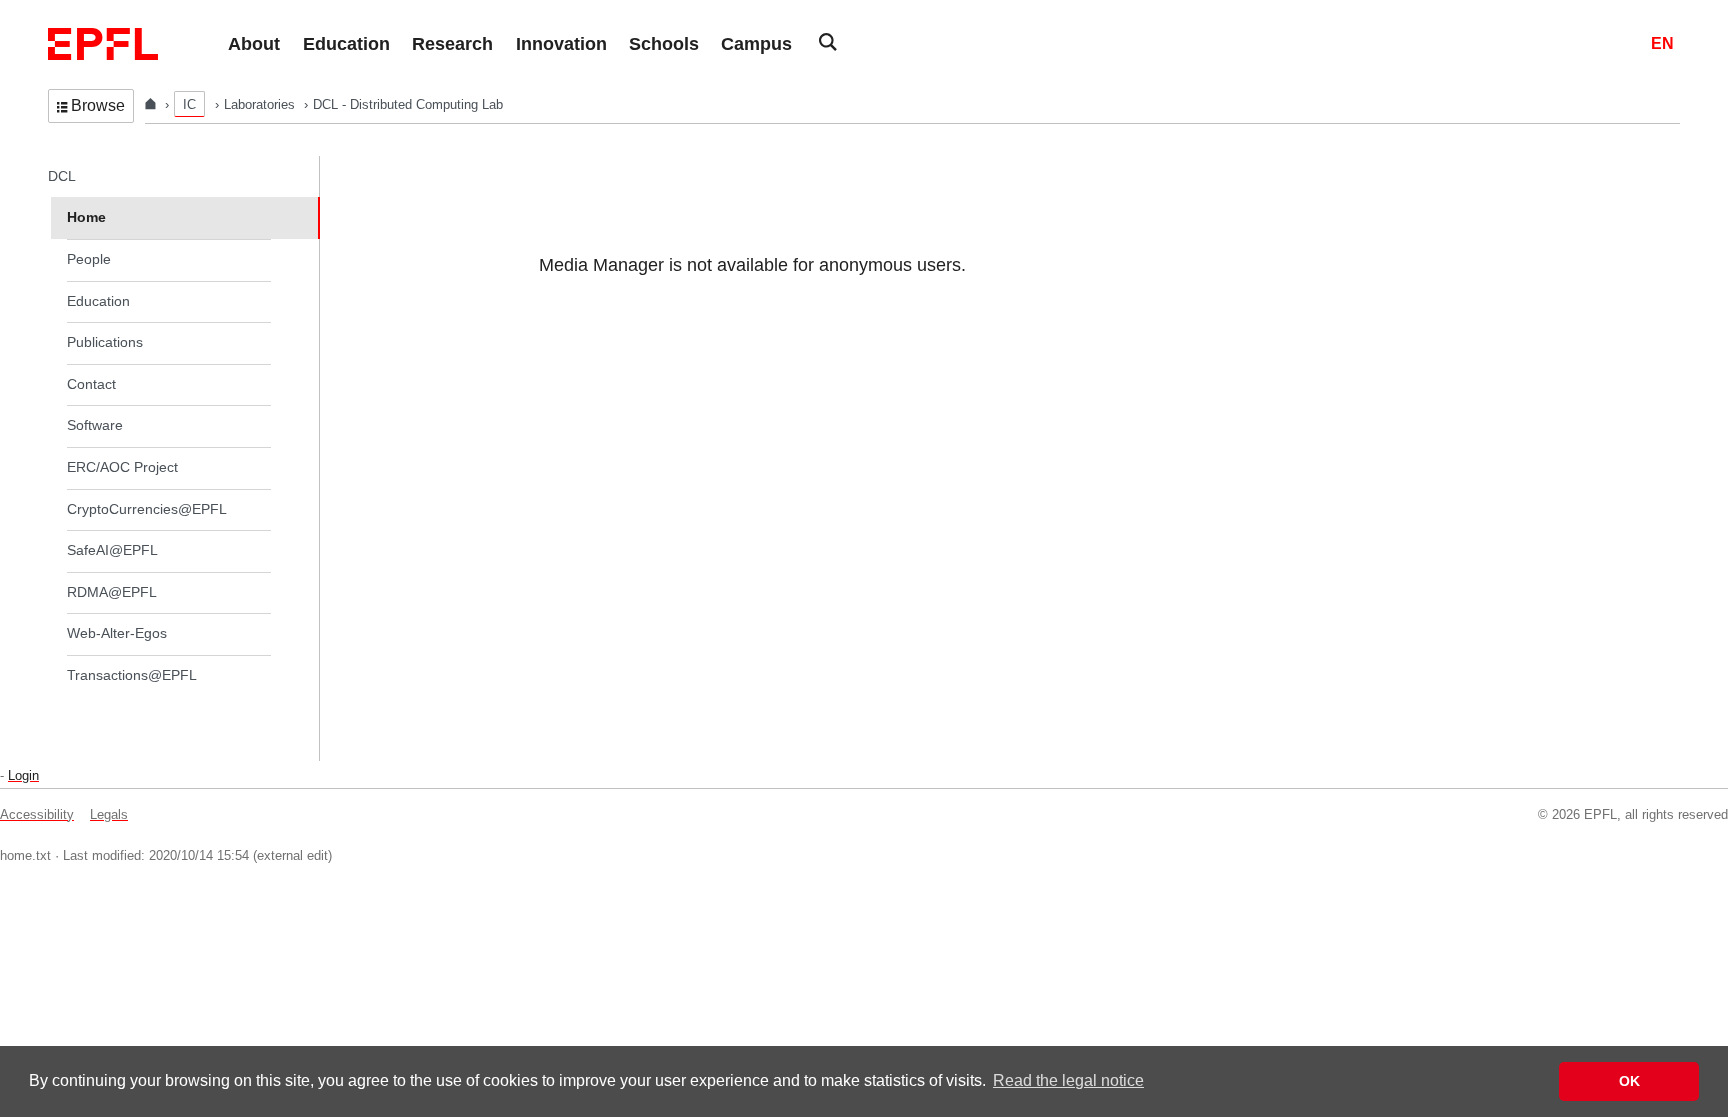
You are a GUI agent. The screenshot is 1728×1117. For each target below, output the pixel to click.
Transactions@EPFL (132, 675)
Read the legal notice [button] (1068, 1080)
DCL (62, 176)
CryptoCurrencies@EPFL (147, 509)
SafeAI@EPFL (112, 550)
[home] (152, 104)
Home (86, 217)
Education (98, 301)
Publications (105, 342)
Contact (91, 384)
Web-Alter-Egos (117, 633)
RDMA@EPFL (112, 592)
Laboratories (261, 104)
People (89, 259)
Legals (109, 814)
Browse (98, 105)
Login (23, 775)
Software (95, 425)
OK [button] (1629, 1081)
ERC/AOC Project (122, 467)
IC (189, 104)
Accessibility (37, 814)
